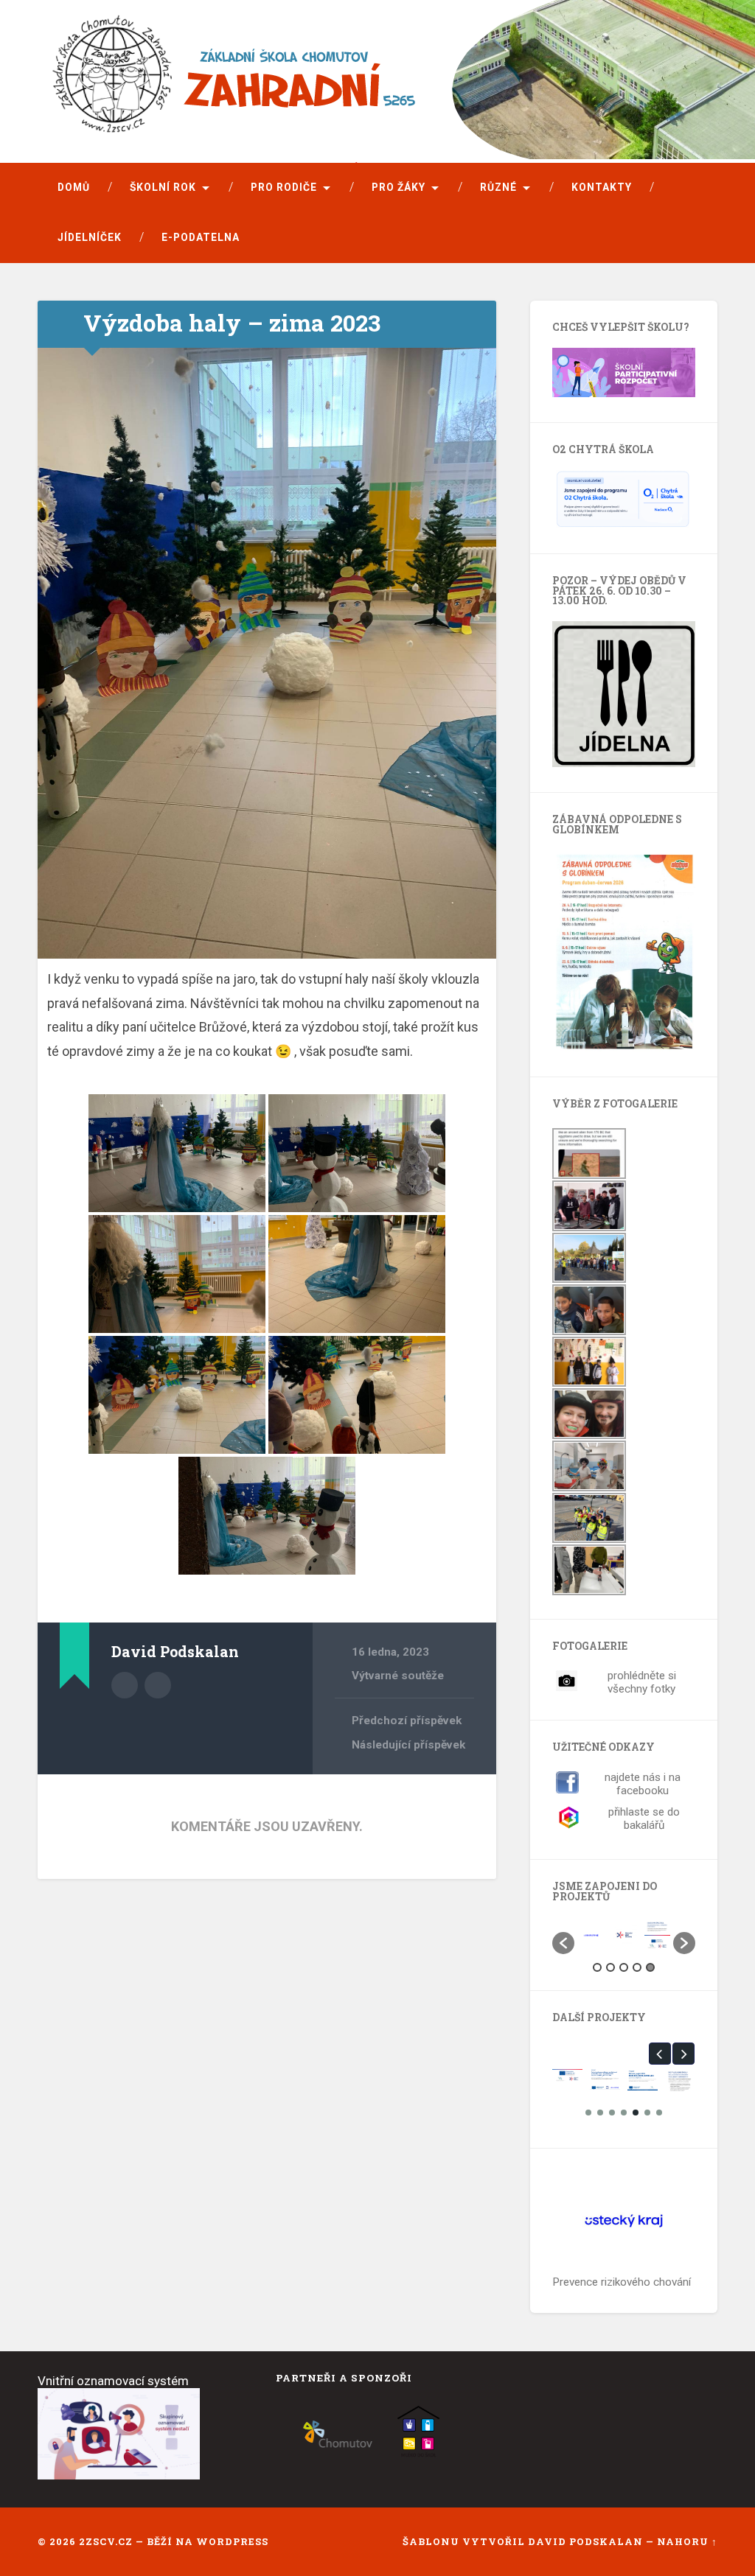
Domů (74, 187)
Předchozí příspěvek (407, 1721)
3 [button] (624, 1967)
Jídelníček (90, 237)
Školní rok (163, 187)
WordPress (232, 2541)
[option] (591, 1935)
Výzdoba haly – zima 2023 (232, 323)
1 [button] (597, 1967)
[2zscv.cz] (344, 83)
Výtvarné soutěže (398, 1676)
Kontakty (602, 187)
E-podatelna (201, 237)
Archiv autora (125, 1685)
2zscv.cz (106, 2541)
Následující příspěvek (408, 1745)
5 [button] (650, 1967)
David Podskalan (587, 2541)
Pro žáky (399, 187)
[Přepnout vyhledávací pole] (692, 238)
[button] (563, 1943)
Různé (498, 187)
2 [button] (610, 1967)
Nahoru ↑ (687, 2541)
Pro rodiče (284, 187)
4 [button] (637, 1967)
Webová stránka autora (158, 1685)
